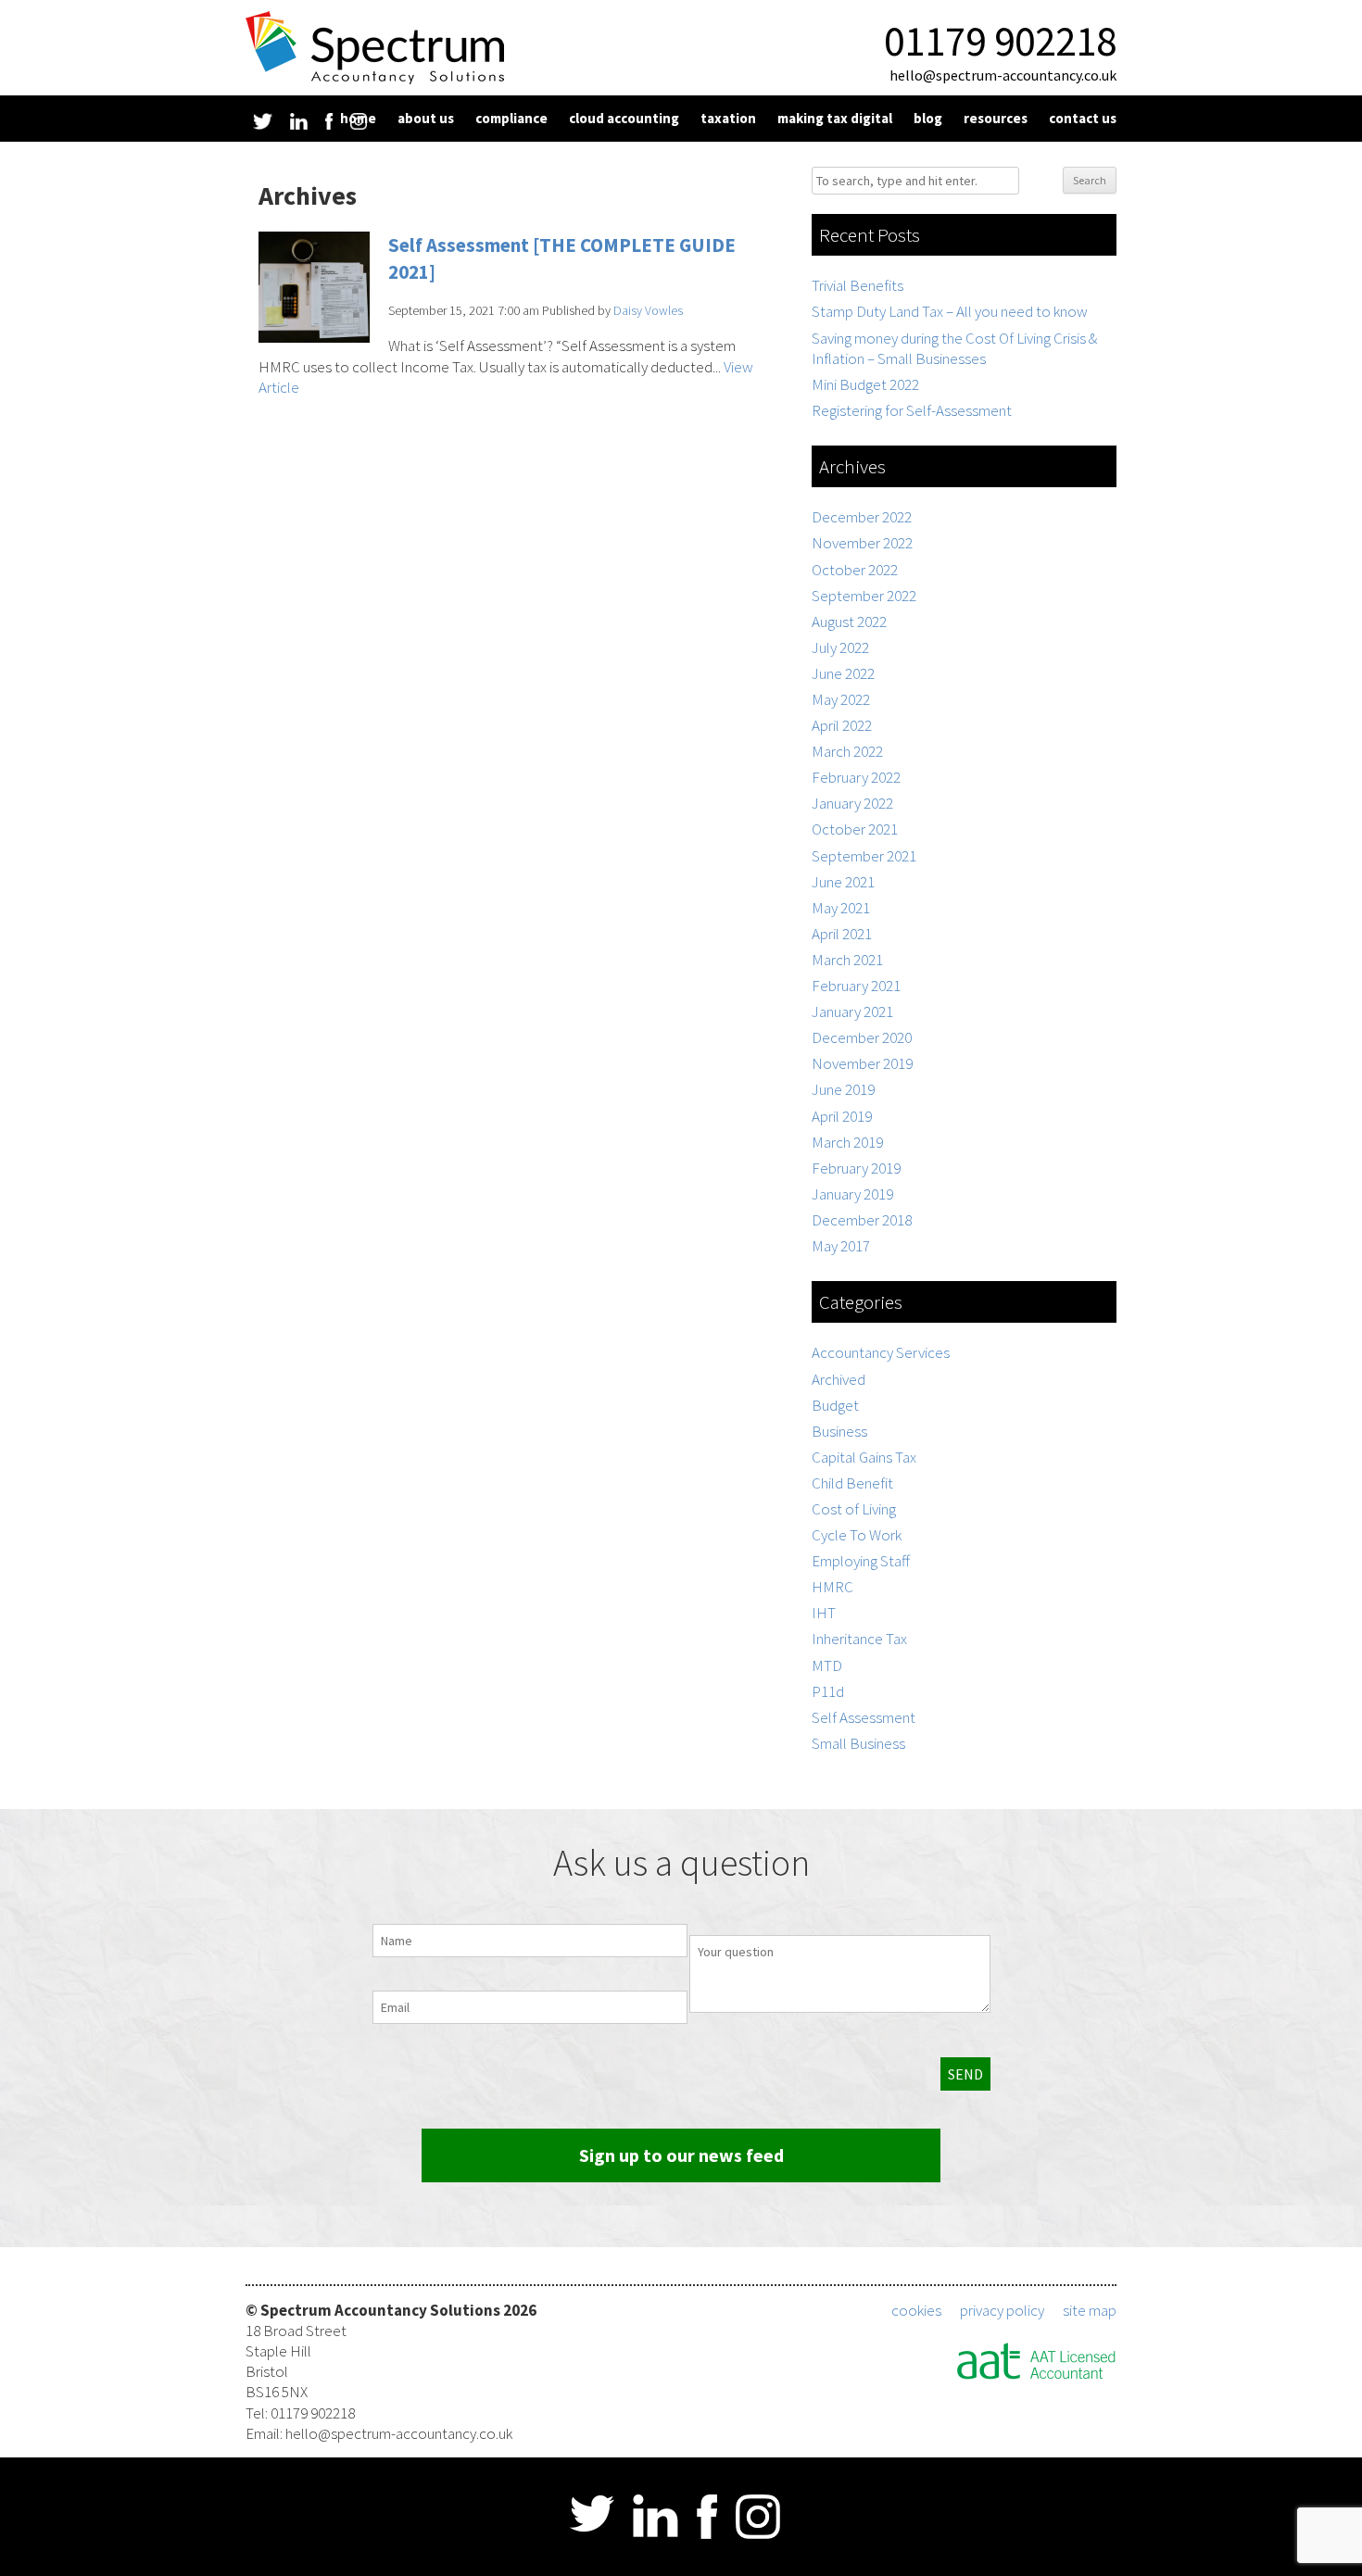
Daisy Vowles (648, 310)
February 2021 (856, 986)
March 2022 (847, 751)
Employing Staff (861, 1561)
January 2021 (852, 1012)
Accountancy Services (881, 1352)
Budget (835, 1405)
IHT (824, 1613)
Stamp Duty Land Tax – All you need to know (950, 311)
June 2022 (843, 673)
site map (1090, 2310)
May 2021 (841, 908)
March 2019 (847, 1142)
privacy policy (1002, 2310)
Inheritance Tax (859, 1639)
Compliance (511, 118)
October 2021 (855, 829)
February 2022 (856, 777)
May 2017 (841, 1246)
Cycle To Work (857, 1535)
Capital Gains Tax (864, 1457)
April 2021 (842, 934)
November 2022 (862, 543)
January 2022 (852, 803)
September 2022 (864, 596)
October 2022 (855, 570)
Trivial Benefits (858, 285)
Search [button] (1090, 180)
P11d (828, 1691)
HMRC (832, 1587)
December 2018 (862, 1220)
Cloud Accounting (624, 118)
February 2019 (856, 1168)
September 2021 (864, 856)
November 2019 (862, 1063)
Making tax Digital (835, 118)
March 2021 (847, 960)
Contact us (1083, 118)
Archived (839, 1379)
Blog (928, 118)
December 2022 (862, 517)
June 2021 (843, 882)
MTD (827, 1665)
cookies (916, 2310)
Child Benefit (852, 1483)
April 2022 (842, 725)
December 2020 (862, 1037)
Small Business (858, 1743)
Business (839, 1431)
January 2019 (852, 1194)
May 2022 (841, 699)
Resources (996, 118)
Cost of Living (854, 1509)
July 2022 (840, 647)
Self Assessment (864, 1717)
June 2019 (843, 1089)
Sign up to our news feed (681, 2155)
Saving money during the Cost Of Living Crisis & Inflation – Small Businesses (954, 348)
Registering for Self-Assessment (912, 410)
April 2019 (842, 1116)
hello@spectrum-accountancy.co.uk (1003, 75)
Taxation (728, 118)
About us (426, 118)
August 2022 (849, 622)
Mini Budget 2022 (865, 384)
